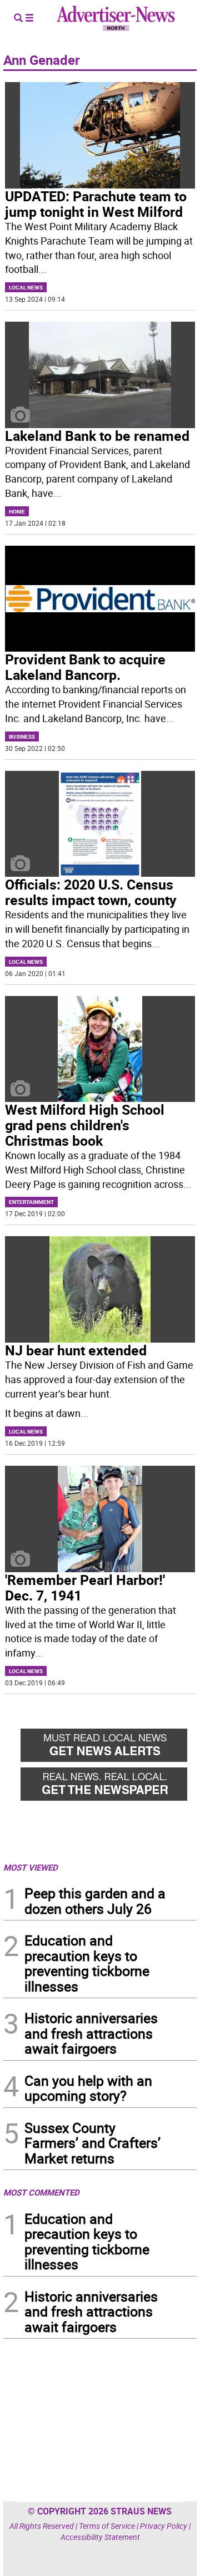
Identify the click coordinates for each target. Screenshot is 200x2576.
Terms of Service (107, 2526)
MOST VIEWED (31, 1867)
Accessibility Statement (100, 2537)
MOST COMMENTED (41, 2192)
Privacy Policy (164, 2526)
